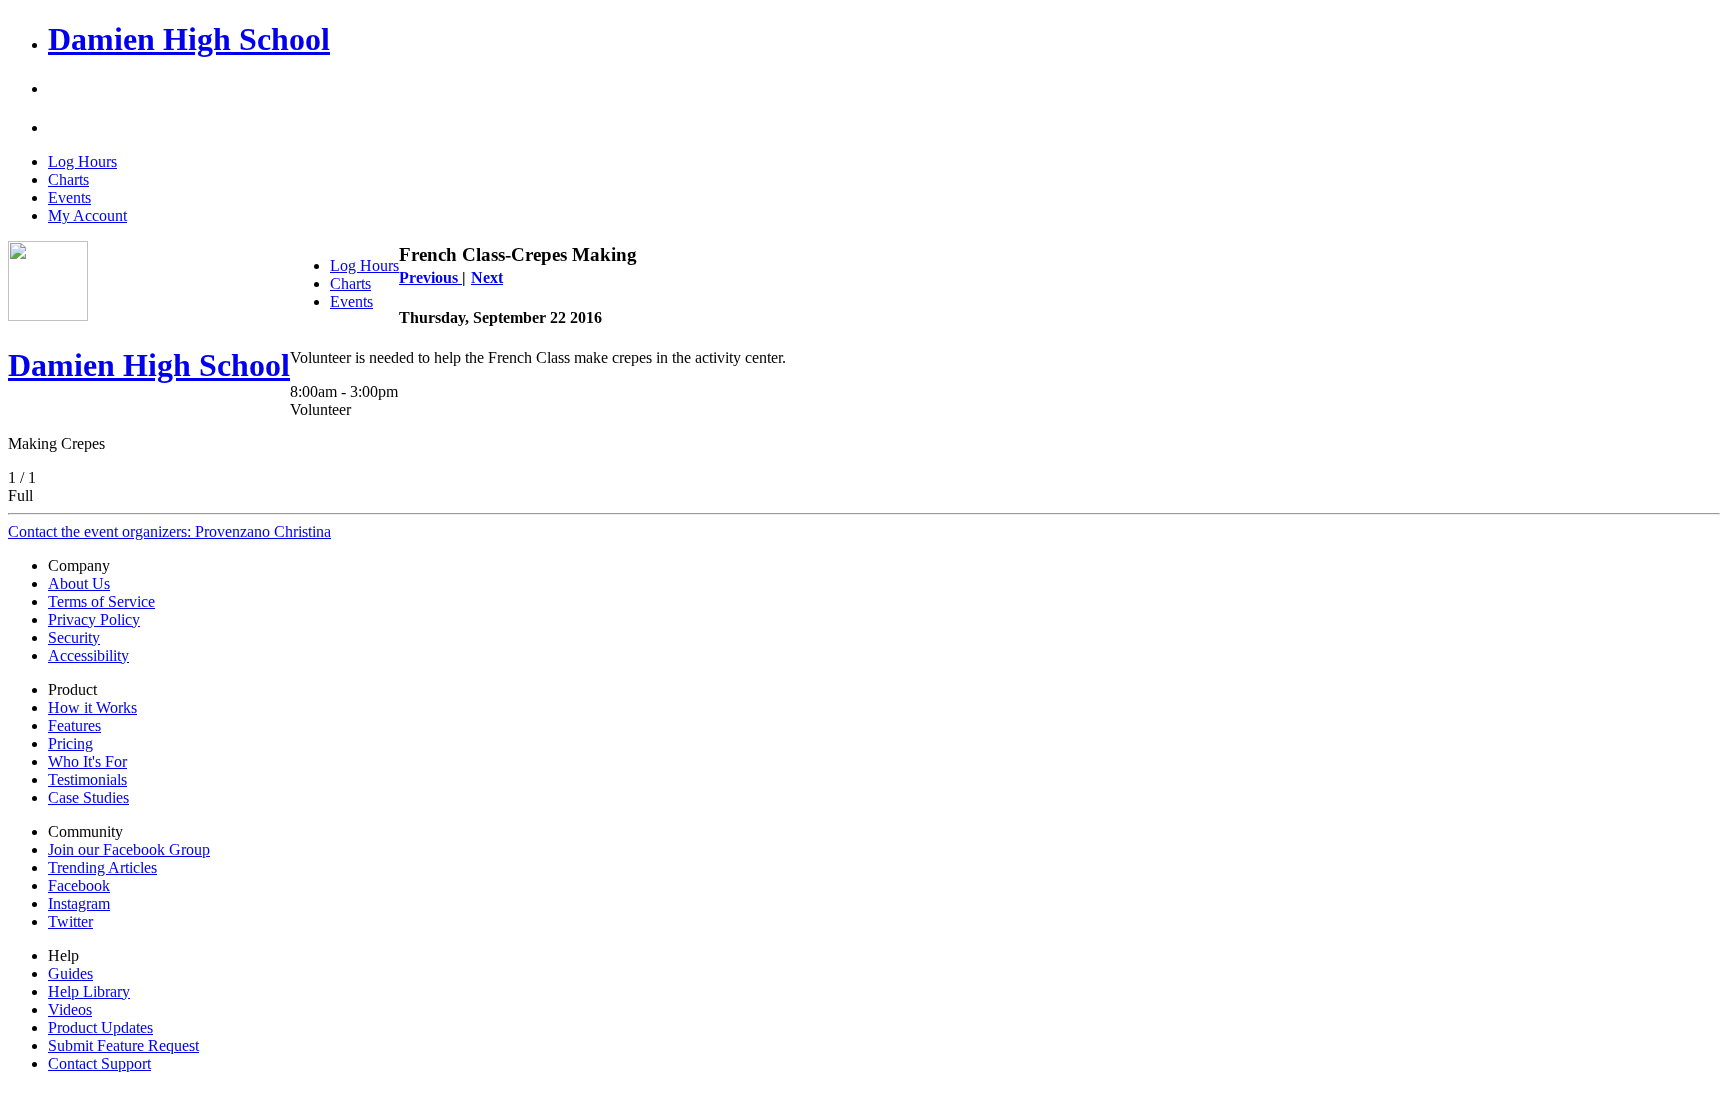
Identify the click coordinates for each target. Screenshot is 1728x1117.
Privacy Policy (94, 619)
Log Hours (82, 161)
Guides (70, 973)
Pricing (70, 743)
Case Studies (88, 797)
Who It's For (87, 761)
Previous (430, 277)
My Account (87, 215)
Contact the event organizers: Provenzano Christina (169, 531)
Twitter (70, 921)
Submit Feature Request (123, 1045)
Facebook (79, 885)
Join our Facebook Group (129, 849)
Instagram (79, 903)
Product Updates (100, 1027)
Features (74, 725)
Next (487, 277)
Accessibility (88, 655)
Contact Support (99, 1063)
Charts (68, 179)
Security (74, 637)
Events (69, 197)
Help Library (89, 991)
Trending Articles (102, 867)
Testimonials (87, 779)
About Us (79, 583)
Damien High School (189, 39)
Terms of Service (101, 601)
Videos (70, 1009)
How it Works (92, 707)
